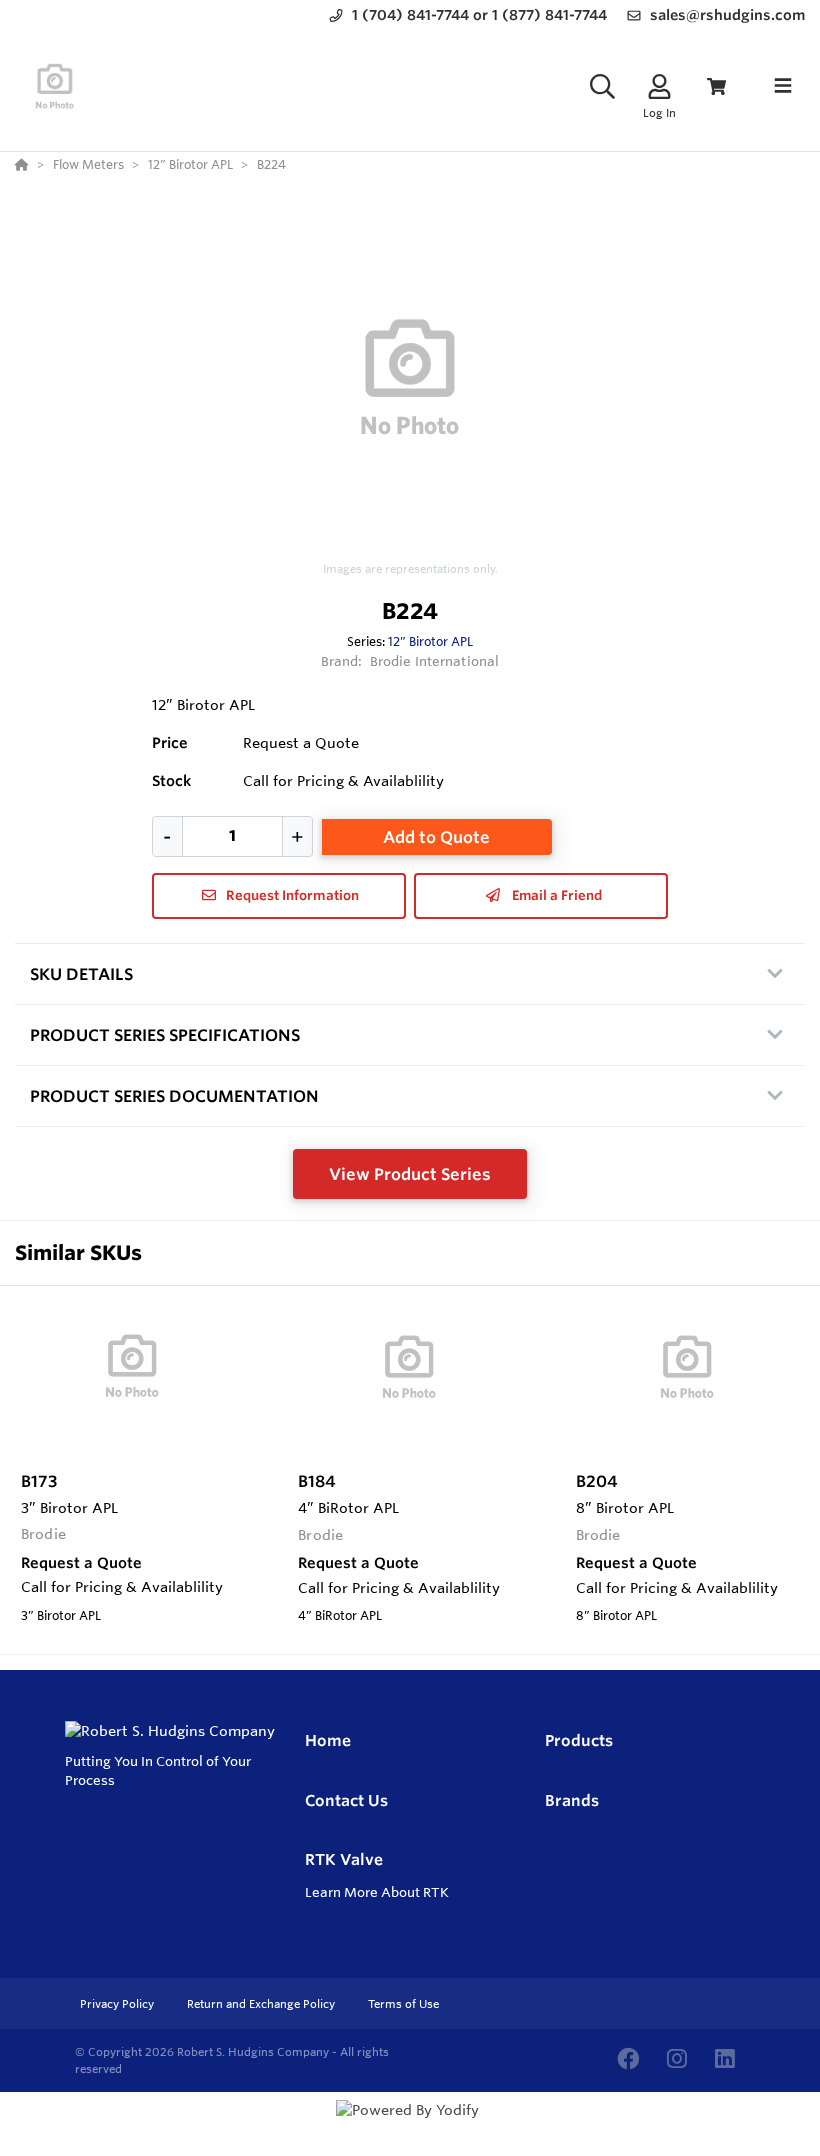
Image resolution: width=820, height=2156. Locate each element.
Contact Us (346, 1800)
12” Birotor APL (430, 641)
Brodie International (435, 661)
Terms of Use (403, 2004)
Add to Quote (436, 837)
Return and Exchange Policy (262, 2004)
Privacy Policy (118, 2004)
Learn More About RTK (377, 1892)
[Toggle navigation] (783, 86)
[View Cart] (716, 86)
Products (579, 1740)
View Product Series (410, 1174)
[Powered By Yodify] (410, 2128)
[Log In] (659, 86)
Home (328, 1740)
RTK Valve (344, 1859)
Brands (572, 1800)
